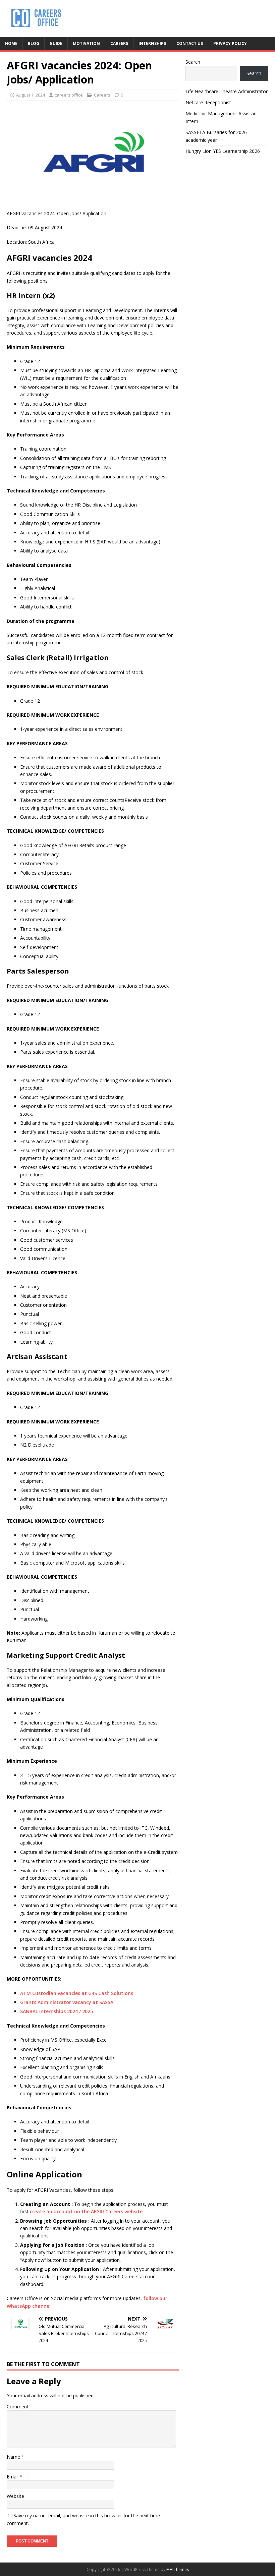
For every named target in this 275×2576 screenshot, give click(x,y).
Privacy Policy (230, 43)
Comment (18, 2407)
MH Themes (178, 2569)
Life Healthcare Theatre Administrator (227, 91)
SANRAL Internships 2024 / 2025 (57, 2011)
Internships (152, 43)
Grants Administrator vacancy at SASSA (67, 2002)
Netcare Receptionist (208, 102)
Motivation (86, 43)
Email (13, 2477)
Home (11, 43)
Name (14, 2457)
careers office (69, 95)
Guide (56, 43)
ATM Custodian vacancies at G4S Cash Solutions (77, 1993)
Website (15, 2496)
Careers (119, 43)
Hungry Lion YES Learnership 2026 (223, 151)
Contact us (190, 43)
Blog (34, 43)
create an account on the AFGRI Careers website (86, 2211)
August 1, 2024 (31, 95)
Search (193, 62)
